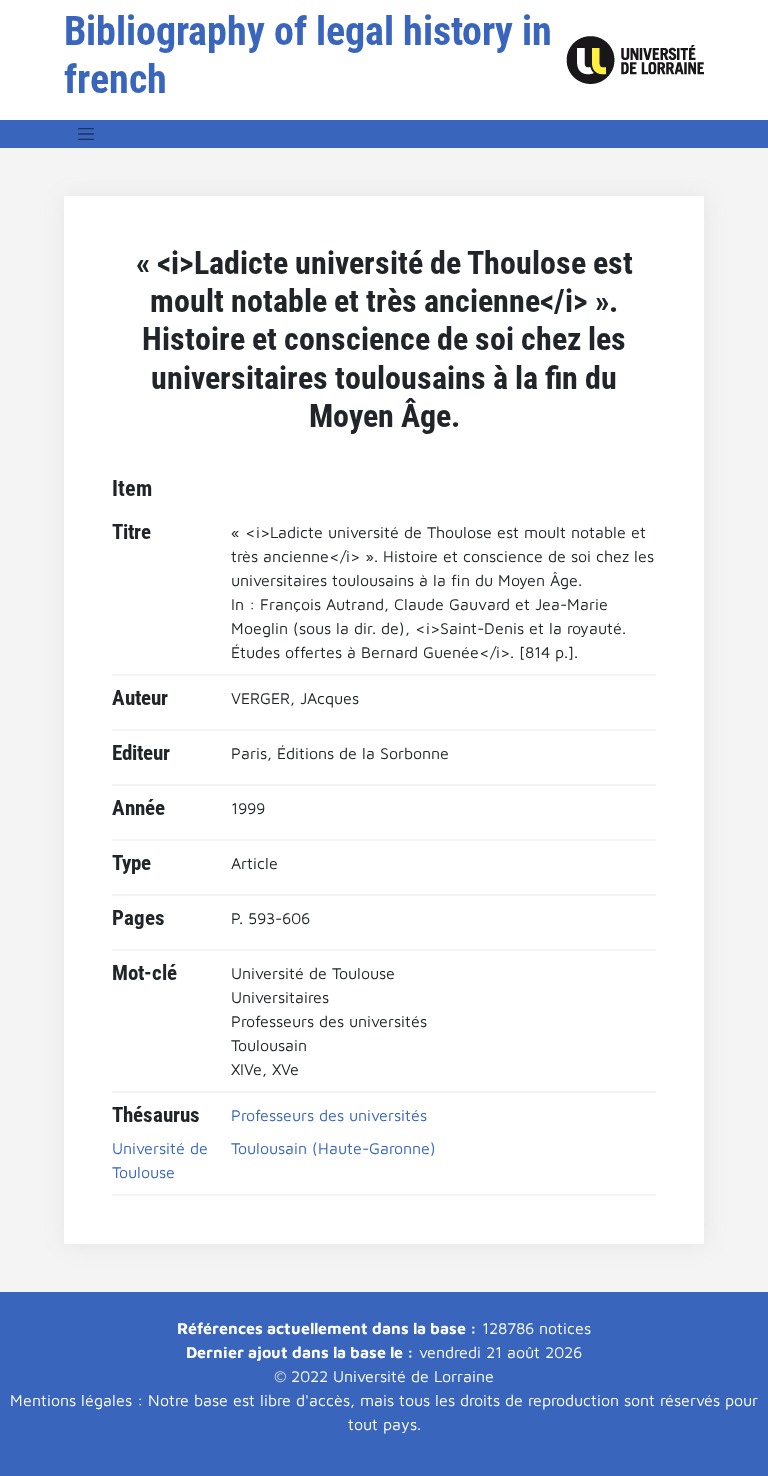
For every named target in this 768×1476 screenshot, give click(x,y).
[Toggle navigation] (86, 134)
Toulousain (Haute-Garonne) (333, 1148)
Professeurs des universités (329, 1115)
